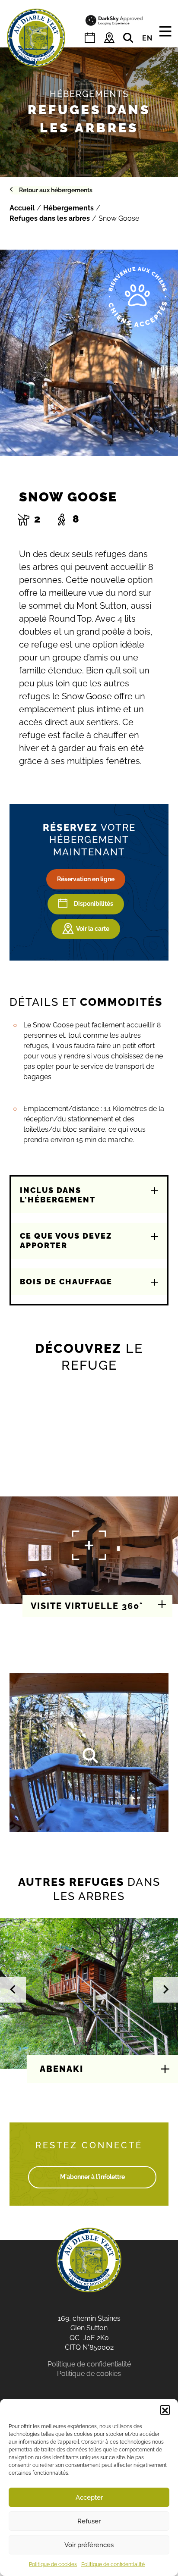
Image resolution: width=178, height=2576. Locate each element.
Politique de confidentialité (113, 2564)
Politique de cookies (53, 2564)
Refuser (89, 2521)
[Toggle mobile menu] (165, 32)
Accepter (89, 2498)
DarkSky (114, 20)
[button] (165, 2410)
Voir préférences (89, 2545)
